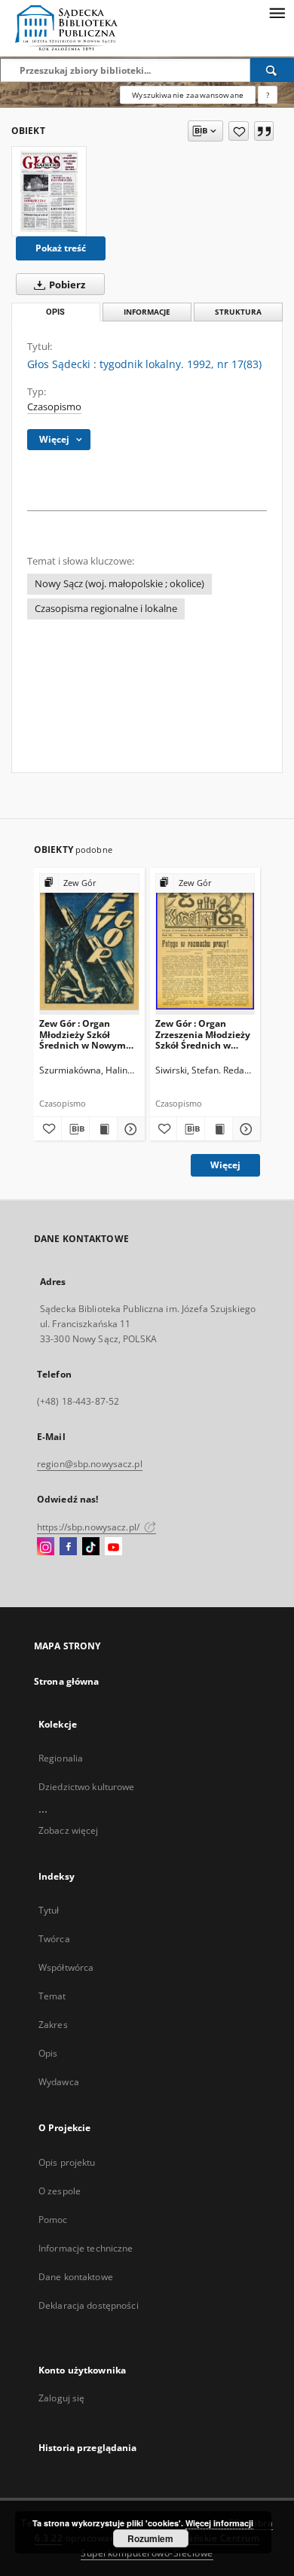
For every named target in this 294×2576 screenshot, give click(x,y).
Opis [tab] (55, 312)
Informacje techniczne (86, 2248)
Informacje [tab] (147, 312)
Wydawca (59, 2082)
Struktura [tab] (238, 312)
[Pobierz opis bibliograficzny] (75, 1129)
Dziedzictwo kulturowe (87, 1787)
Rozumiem (150, 2538)
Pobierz (66, 285)
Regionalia (61, 1758)
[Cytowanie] (264, 131)
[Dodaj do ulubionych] (239, 131)
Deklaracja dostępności (89, 2305)
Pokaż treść (61, 248)
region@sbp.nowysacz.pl (90, 1464)
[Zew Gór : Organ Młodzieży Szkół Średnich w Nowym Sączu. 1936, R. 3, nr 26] (89, 944)
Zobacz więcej (69, 1830)
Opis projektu (67, 2162)
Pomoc (53, 2220)
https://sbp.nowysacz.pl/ (89, 1527)
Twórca (54, 1939)
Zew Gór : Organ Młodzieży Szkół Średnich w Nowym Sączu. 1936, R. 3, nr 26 (89, 1034)
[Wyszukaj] (272, 70)
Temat (52, 1996)
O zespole (60, 2191)
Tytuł (49, 1910)
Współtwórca (66, 1967)
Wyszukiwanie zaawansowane (188, 95)
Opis (48, 2053)
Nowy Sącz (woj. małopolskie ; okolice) (119, 584)
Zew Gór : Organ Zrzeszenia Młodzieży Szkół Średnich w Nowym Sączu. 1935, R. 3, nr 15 (203, 1034)
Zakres (53, 2025)
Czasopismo (54, 407)
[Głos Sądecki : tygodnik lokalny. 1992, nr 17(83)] (49, 191)
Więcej (225, 1165)
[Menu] (277, 12)
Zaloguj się (62, 2398)
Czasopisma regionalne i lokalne (106, 609)
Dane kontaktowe (76, 2277)
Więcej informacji (219, 2523)
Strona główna (67, 1681)
